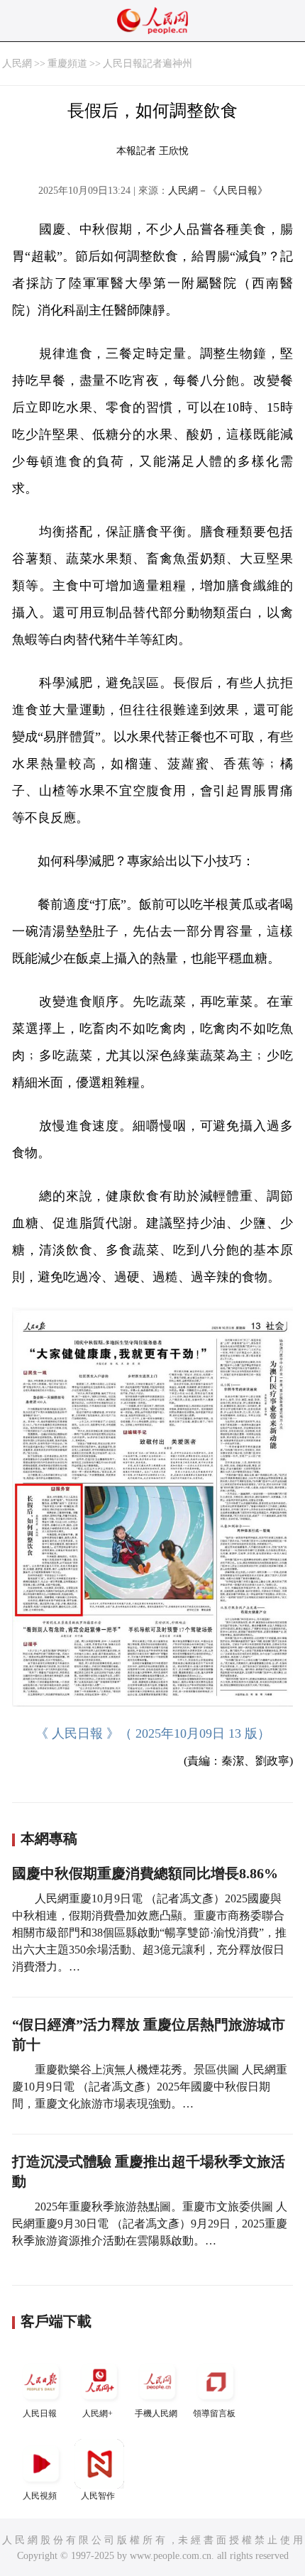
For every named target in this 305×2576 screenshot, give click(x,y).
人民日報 (40, 2413)
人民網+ (98, 2413)
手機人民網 (156, 2413)
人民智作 (98, 2496)
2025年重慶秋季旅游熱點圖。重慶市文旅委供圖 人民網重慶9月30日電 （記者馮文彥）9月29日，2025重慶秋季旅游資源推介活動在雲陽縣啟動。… (150, 2224)
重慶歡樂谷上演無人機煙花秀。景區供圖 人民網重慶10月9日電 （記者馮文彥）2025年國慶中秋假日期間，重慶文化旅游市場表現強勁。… (150, 2087)
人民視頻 (40, 2496)
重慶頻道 (67, 64)
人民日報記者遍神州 (148, 64)
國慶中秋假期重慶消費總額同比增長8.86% (145, 1873)
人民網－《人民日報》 (218, 191)
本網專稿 (49, 1838)
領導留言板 (214, 2413)
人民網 (17, 64)
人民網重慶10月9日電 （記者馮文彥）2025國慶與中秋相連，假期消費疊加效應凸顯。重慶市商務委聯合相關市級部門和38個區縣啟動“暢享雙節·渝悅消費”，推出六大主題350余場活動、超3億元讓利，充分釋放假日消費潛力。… (149, 1933)
